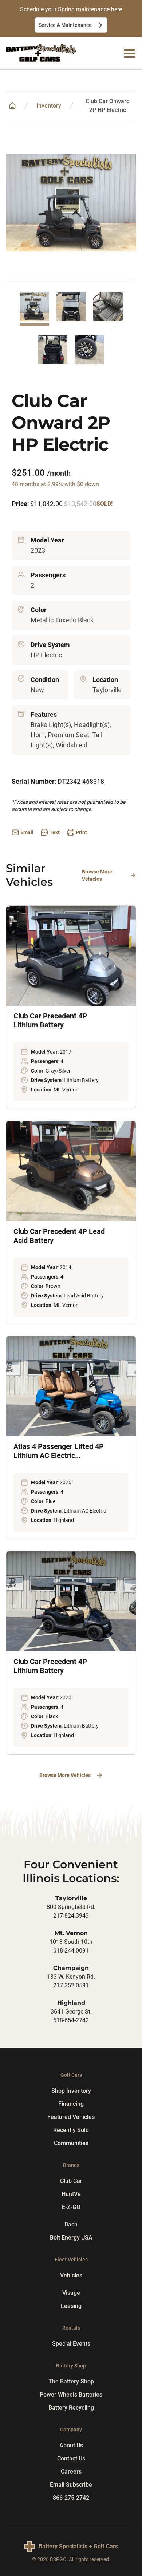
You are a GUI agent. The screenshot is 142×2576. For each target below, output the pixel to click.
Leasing (71, 2306)
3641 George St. (71, 2012)
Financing (71, 2104)
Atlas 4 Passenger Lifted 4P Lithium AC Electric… (59, 1451)
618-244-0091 (71, 1951)
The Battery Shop (71, 2381)
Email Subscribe (71, 2485)
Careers (71, 2472)
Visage (71, 2293)
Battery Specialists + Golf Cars (78, 2546)
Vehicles (71, 2275)
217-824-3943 (71, 1916)
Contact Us (71, 2458)
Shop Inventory (71, 2091)
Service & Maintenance (65, 25)
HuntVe (71, 2194)
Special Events (71, 2344)
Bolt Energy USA (71, 2238)
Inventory (49, 106)
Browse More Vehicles (97, 875)
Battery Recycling (71, 2408)
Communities (71, 2143)
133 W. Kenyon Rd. (71, 1977)
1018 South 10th (71, 1942)
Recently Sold (71, 2130)
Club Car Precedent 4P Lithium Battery (50, 1020)
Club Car (71, 2181)
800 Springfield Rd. (71, 1907)
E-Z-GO (71, 2207)
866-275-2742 (71, 2498)
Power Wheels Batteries (71, 2395)
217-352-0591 (71, 1985)
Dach (71, 2224)
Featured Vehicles (71, 2117)
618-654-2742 (71, 2020)
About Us (71, 2445)
